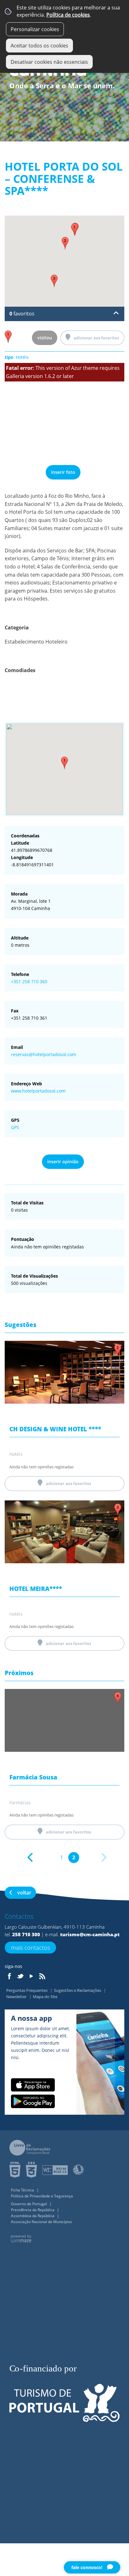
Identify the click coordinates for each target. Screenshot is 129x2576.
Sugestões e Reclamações (78, 1990)
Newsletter (17, 1997)
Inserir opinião (63, 1162)
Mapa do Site (45, 1997)
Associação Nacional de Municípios (41, 2222)
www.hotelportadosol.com (38, 1091)
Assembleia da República (33, 2216)
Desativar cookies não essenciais (49, 62)
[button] (64, 763)
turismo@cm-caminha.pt (90, 1934)
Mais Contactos (30, 1948)
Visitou (45, 338)
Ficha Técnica (23, 2190)
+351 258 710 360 (29, 981)
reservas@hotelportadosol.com (44, 1054)
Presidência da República (33, 2210)
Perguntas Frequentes (27, 1990)
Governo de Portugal (29, 2204)
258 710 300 (26, 1934)
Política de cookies (68, 15)
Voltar (24, 1893)
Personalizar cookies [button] (35, 29)
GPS (15, 1127)
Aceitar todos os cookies (39, 46)
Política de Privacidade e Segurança (42, 2196)
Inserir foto (63, 472)
